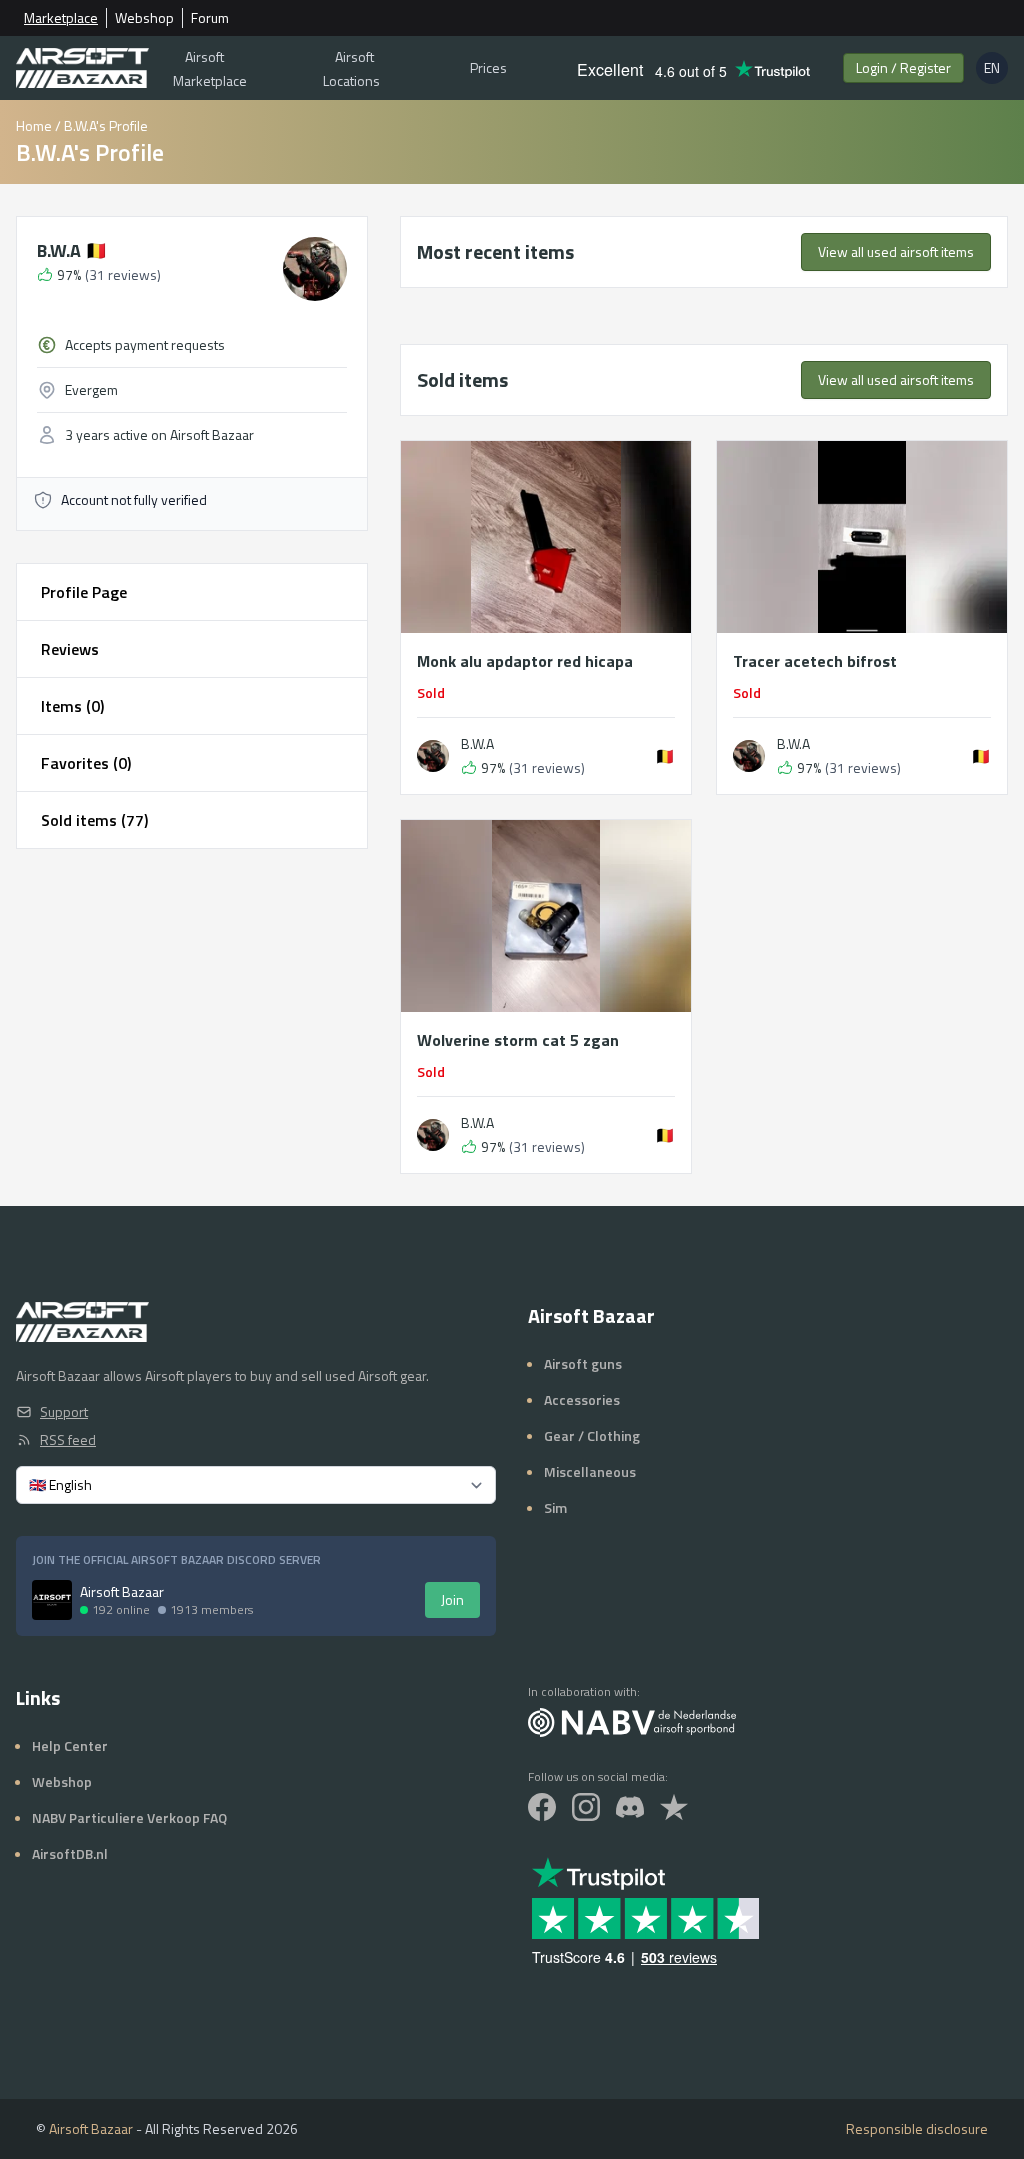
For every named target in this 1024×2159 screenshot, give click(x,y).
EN (996, 70)
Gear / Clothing (592, 1435)
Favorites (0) (86, 763)
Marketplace (61, 18)
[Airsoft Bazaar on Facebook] (542, 1807)
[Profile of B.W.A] (433, 756)
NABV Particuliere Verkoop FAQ (129, 1817)
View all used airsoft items (896, 251)
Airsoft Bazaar (91, 2128)
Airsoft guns (583, 1363)
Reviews (70, 649)
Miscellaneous (590, 1471)
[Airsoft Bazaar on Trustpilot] (674, 1807)
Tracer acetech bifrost (815, 661)
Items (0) (72, 706)
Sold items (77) (94, 820)
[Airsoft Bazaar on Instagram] (586, 1807)
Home (34, 125)
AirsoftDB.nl (70, 1853)
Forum (210, 18)
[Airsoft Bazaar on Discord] (630, 1807)
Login (903, 67)
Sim (555, 1507)
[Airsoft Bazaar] (82, 68)
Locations (351, 68)
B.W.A (72, 250)
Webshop (144, 18)
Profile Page (84, 592)
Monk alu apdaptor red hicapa (525, 661)
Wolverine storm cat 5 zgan (518, 1040)
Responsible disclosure (917, 2129)
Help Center (70, 1745)
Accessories (582, 1399)
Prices (488, 67)
